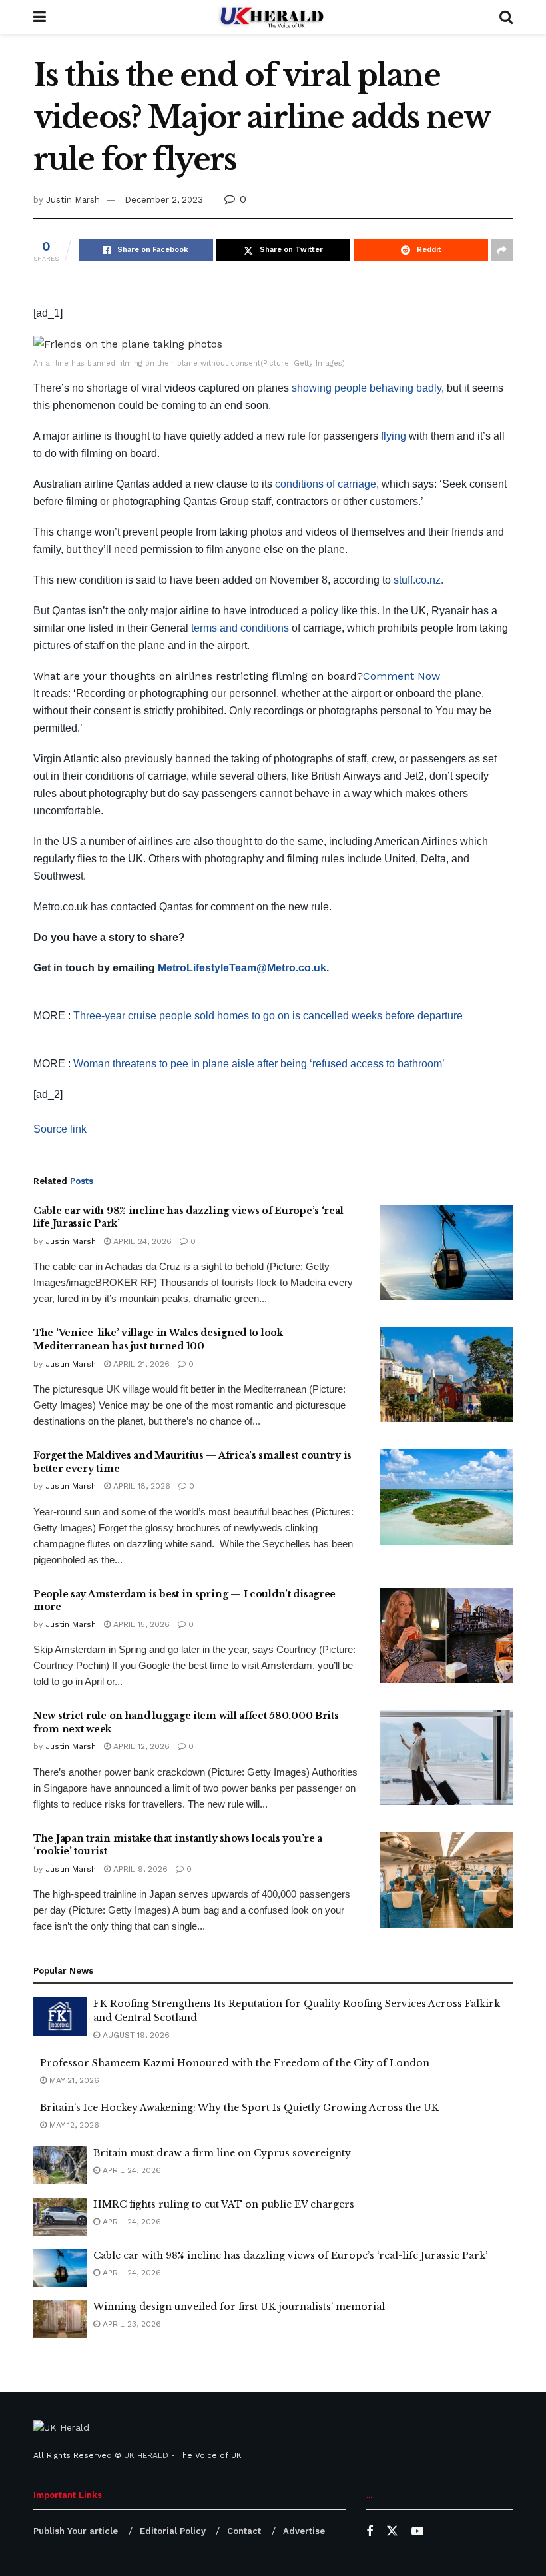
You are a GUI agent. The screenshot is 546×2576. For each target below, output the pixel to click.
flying (394, 436)
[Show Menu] (40, 17)
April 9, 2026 (139, 1869)
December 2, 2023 (164, 200)
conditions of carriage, (327, 484)
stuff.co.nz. (418, 580)
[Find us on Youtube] (417, 2532)
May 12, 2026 (73, 2125)
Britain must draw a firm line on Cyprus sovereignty (222, 2153)
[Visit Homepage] (273, 17)
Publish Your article (76, 2531)
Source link (60, 1129)
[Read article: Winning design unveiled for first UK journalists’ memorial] (60, 2319)
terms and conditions (239, 628)
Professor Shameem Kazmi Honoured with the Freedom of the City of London (235, 2063)
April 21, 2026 (140, 1364)
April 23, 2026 (131, 2324)
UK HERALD (146, 2455)
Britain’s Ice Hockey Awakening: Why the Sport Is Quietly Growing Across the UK (239, 2108)
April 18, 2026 (140, 1486)
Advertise (304, 2531)
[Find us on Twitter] (392, 2531)
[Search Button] (506, 17)
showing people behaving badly (367, 388)
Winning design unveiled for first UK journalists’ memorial (239, 2307)
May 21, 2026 (73, 2080)
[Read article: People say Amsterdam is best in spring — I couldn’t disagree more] (446, 1635)
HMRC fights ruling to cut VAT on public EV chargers (224, 2204)
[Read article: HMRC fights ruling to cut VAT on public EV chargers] (60, 2217)
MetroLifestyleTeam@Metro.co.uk (242, 968)
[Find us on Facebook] (370, 2532)
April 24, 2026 (141, 1241)
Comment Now (402, 676)
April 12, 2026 (140, 1746)
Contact (244, 2531)
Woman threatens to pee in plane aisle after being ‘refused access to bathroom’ (259, 1064)
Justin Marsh (73, 200)
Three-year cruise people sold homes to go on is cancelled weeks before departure (268, 1016)
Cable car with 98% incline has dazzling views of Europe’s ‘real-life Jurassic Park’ (290, 2255)
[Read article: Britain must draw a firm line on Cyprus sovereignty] (60, 2165)
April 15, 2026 (140, 1624)
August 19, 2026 (135, 2035)
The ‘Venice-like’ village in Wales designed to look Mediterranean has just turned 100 (158, 1339)
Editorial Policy (173, 2531)
